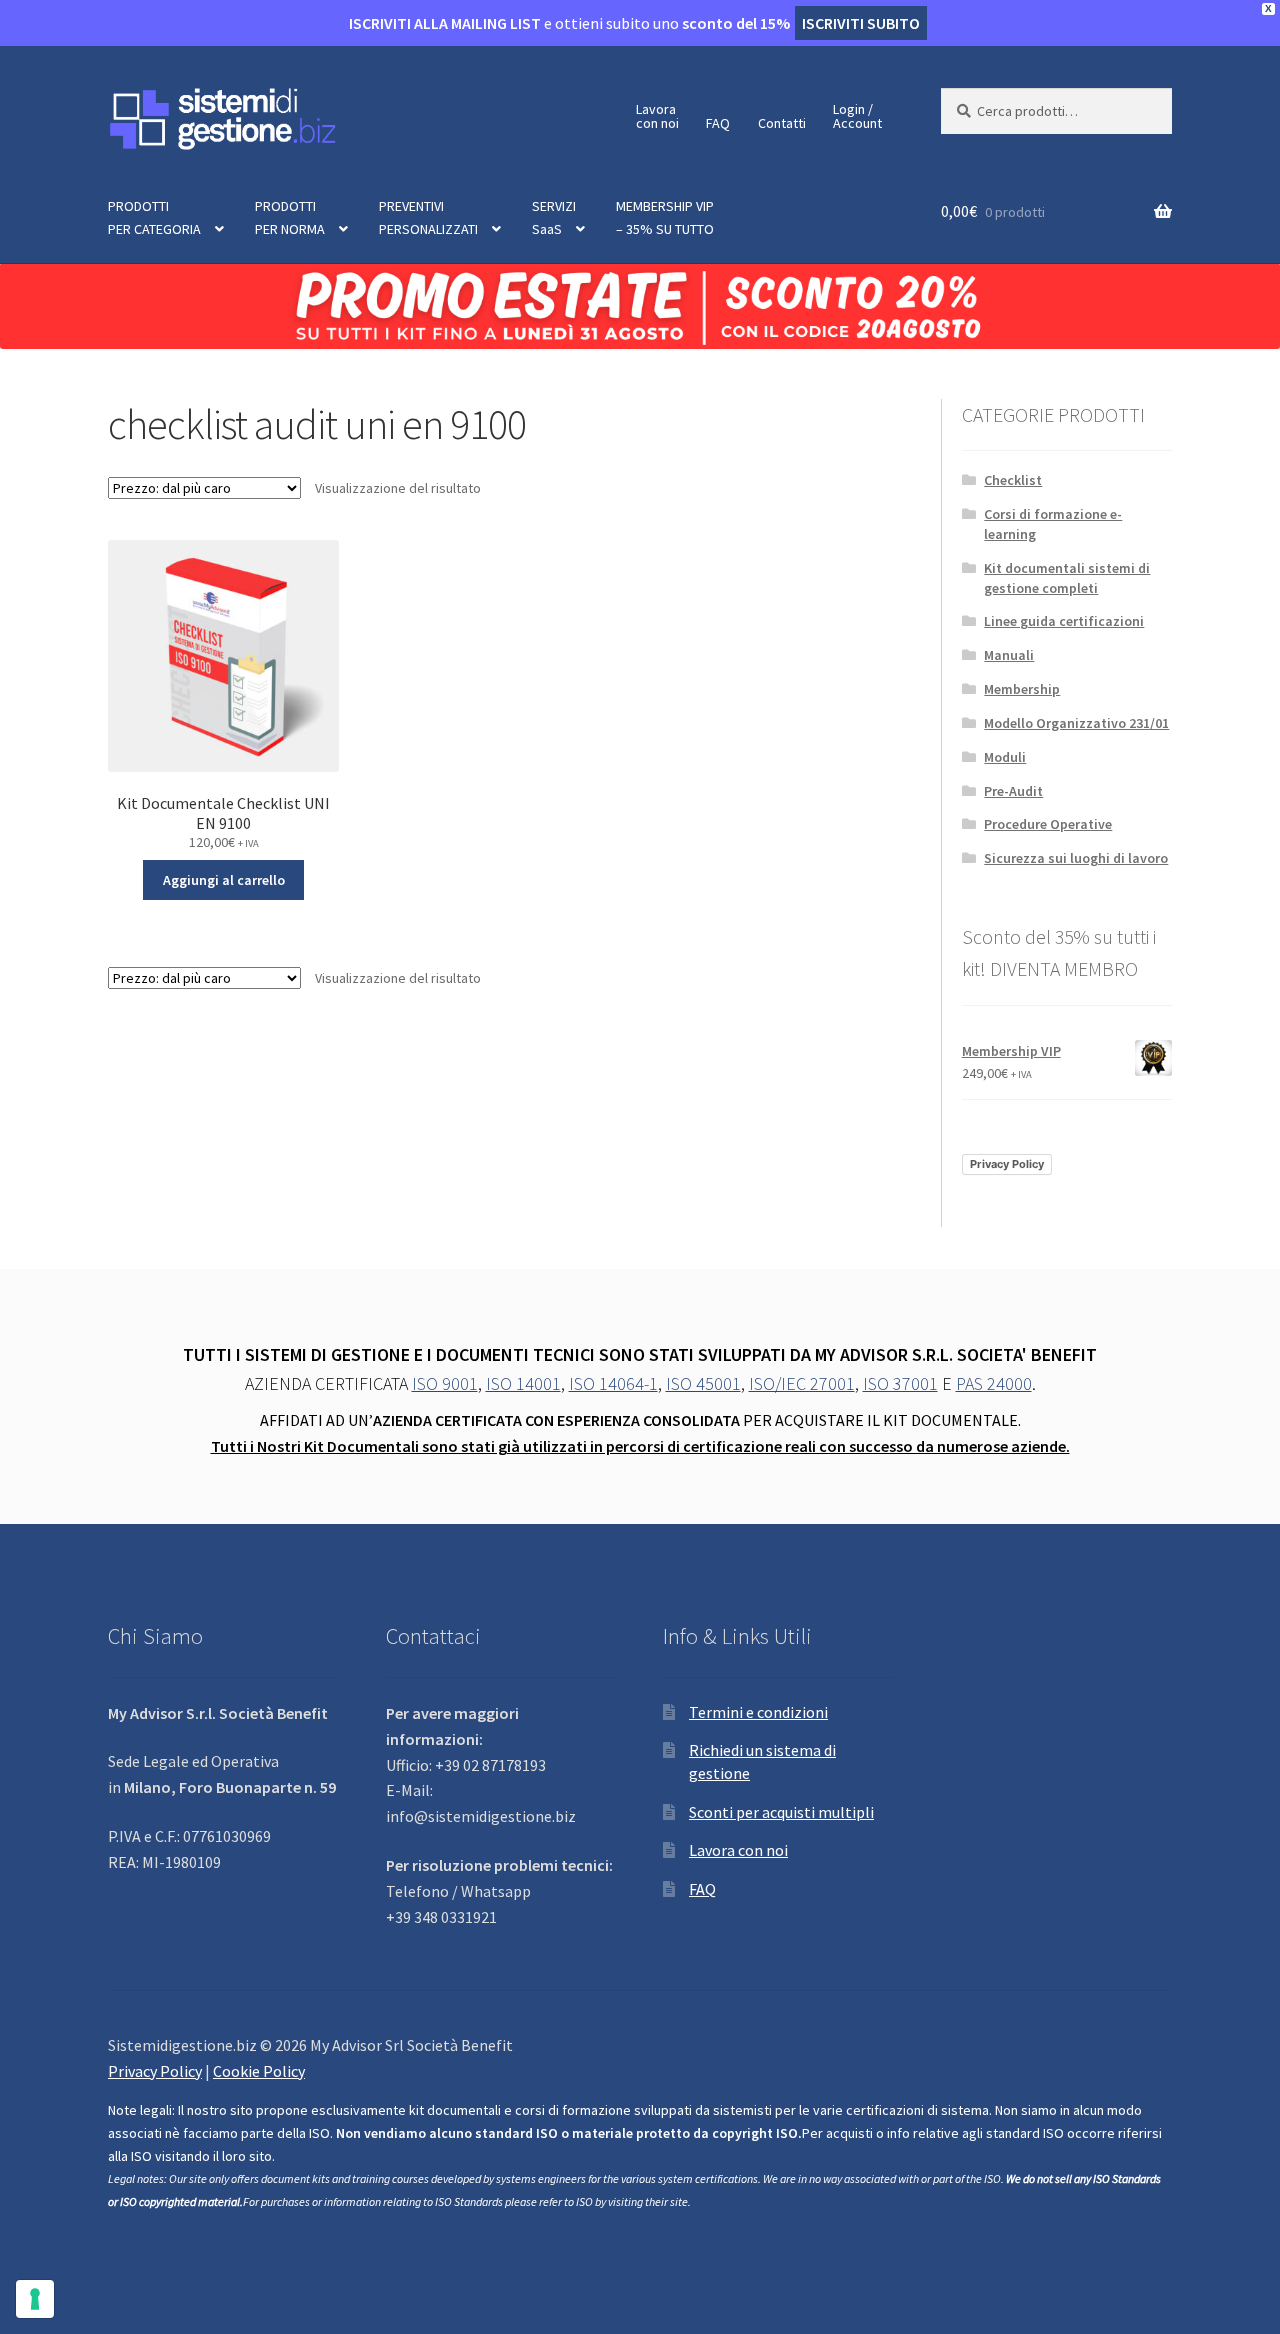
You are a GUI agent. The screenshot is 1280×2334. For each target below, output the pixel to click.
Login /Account (857, 116)
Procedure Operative (1048, 824)
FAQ (718, 123)
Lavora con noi (738, 1850)
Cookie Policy (259, 2071)
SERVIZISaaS (554, 217)
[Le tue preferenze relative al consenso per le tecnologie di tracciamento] (35, 2299)
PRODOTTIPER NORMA (290, 217)
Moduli (1005, 757)
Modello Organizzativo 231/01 (1076, 723)
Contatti (782, 123)
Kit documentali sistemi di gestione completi (1067, 578)
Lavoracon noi (657, 116)
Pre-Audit (1013, 791)
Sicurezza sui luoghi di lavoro (1076, 858)
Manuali (1009, 655)
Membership (1022, 689)
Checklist (1013, 480)
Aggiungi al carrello (224, 880)
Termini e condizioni (758, 1712)
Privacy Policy (1007, 1164)
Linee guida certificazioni (1064, 621)
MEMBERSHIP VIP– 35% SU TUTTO (665, 217)
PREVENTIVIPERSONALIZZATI (428, 217)
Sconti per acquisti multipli (781, 1812)
